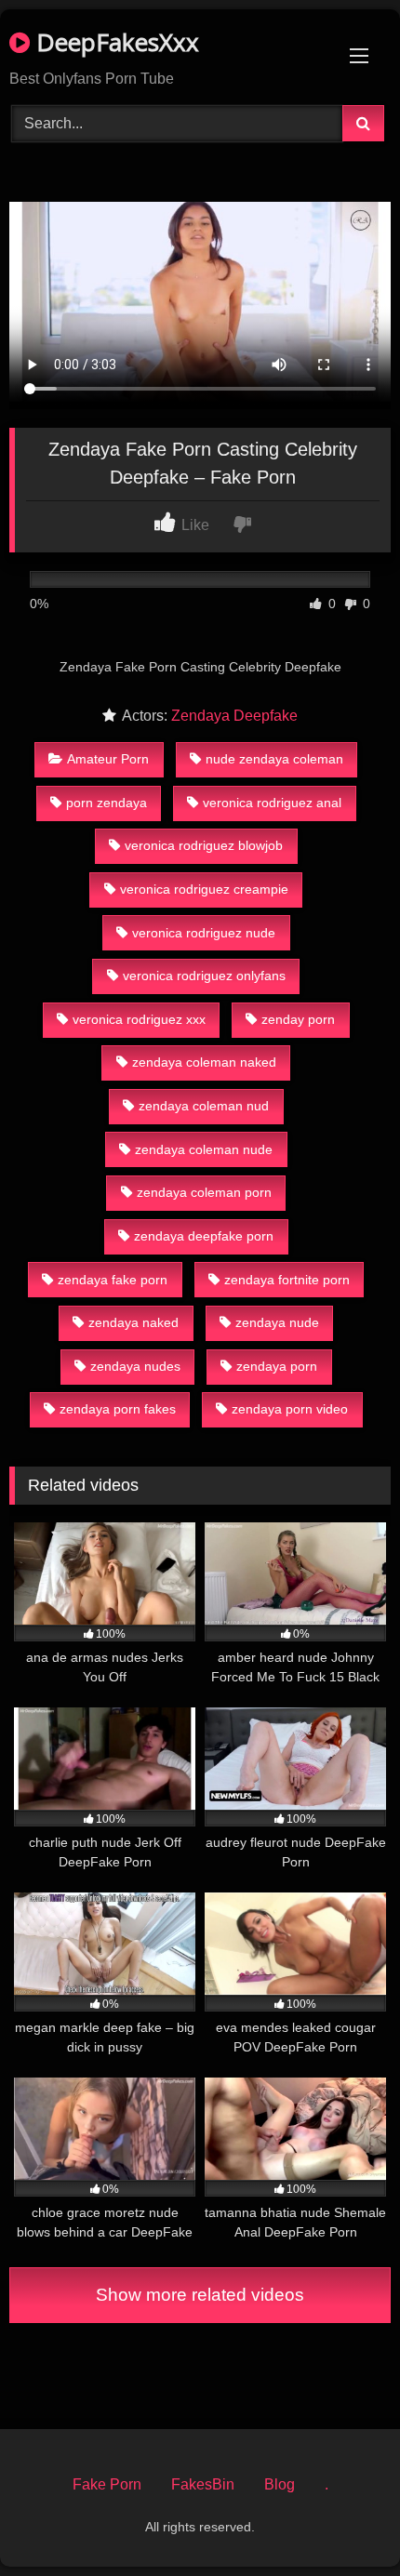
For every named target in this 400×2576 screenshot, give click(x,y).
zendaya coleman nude (204, 1149)
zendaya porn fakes (118, 1409)
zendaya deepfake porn (204, 1236)
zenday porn (298, 1019)
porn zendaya (107, 803)
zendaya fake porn (113, 1280)
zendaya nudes (135, 1366)
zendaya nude (277, 1322)
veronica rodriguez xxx (139, 1019)
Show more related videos (200, 2295)
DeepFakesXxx (114, 42)
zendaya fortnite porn (287, 1280)
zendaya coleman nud (204, 1106)
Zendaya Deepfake (234, 716)
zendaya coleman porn (204, 1192)
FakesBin (203, 2484)
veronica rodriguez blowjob (204, 845)
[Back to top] (342, 2521)
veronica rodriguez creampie (204, 889)
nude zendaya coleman (274, 759)
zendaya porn (277, 1366)
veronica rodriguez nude (204, 933)
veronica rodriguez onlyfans (204, 976)
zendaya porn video (290, 1409)
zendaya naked (133, 1322)
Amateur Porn (108, 759)
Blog (280, 2484)
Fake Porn (107, 2484)
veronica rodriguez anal (272, 803)
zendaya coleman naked (204, 1062)
